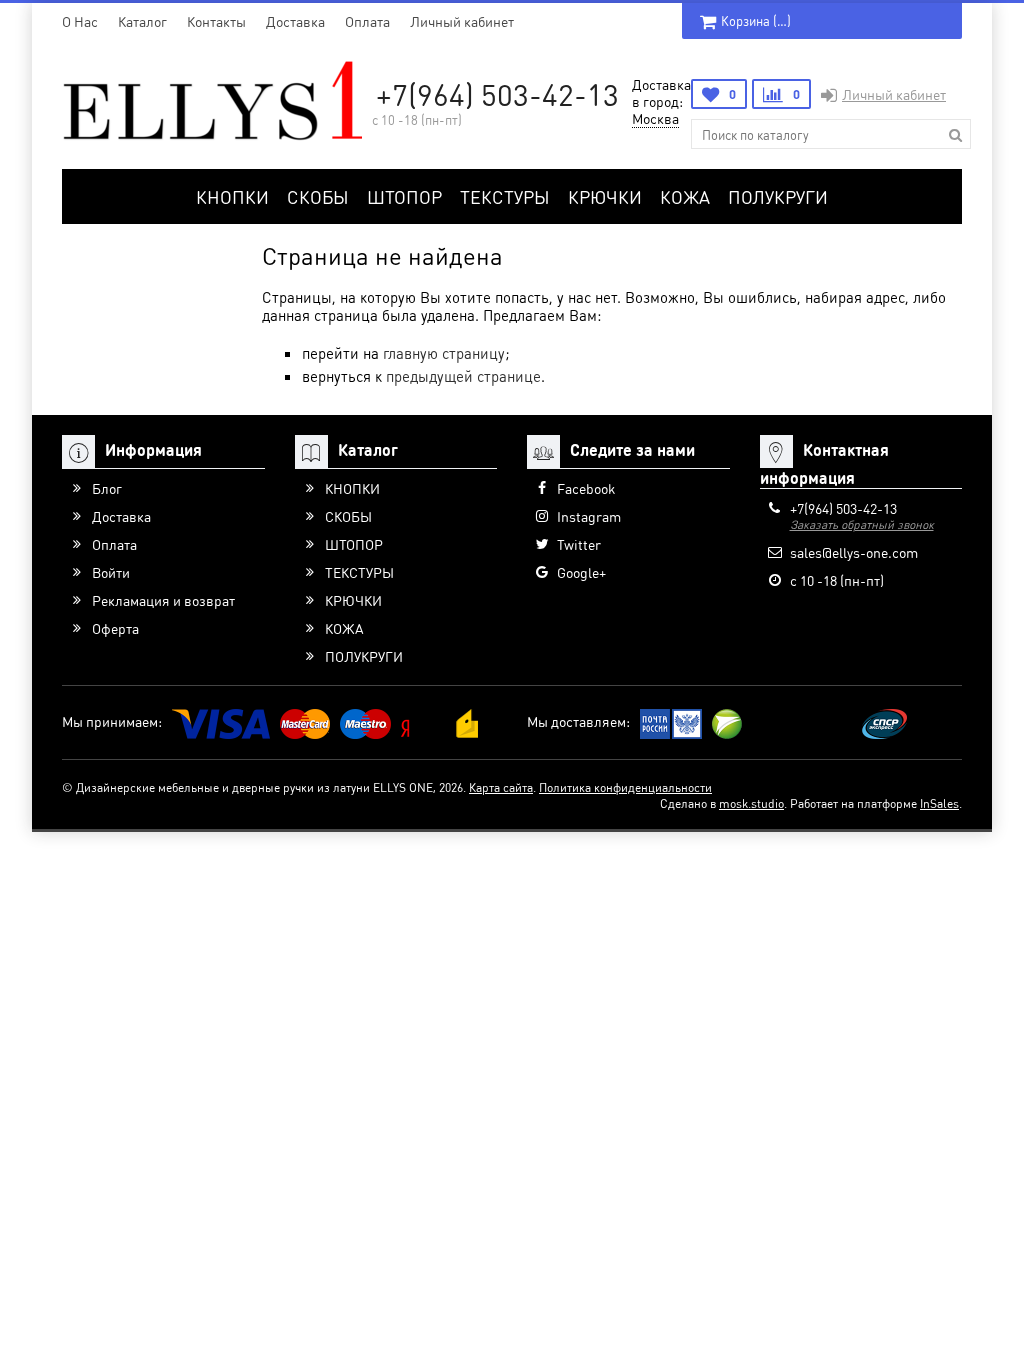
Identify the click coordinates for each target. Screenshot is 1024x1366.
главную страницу (444, 353)
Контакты (216, 21)
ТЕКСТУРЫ (505, 196)
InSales (939, 803)
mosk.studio (751, 803)
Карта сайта (501, 787)
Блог (107, 488)
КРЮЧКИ (605, 196)
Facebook (586, 488)
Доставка (295, 21)
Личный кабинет (462, 21)
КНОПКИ (232, 196)
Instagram (589, 516)
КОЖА (685, 196)
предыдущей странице (463, 376)
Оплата (367, 21)
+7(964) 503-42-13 (497, 94)
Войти (111, 572)
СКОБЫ (318, 196)
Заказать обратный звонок (862, 524)
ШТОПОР (404, 196)
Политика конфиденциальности (625, 787)
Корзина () (756, 20)
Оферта (115, 628)
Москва (655, 118)
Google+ (581, 572)
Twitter (579, 544)
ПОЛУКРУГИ (778, 196)
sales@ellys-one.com (854, 552)
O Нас (80, 21)
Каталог (142, 21)
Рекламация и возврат (163, 600)
